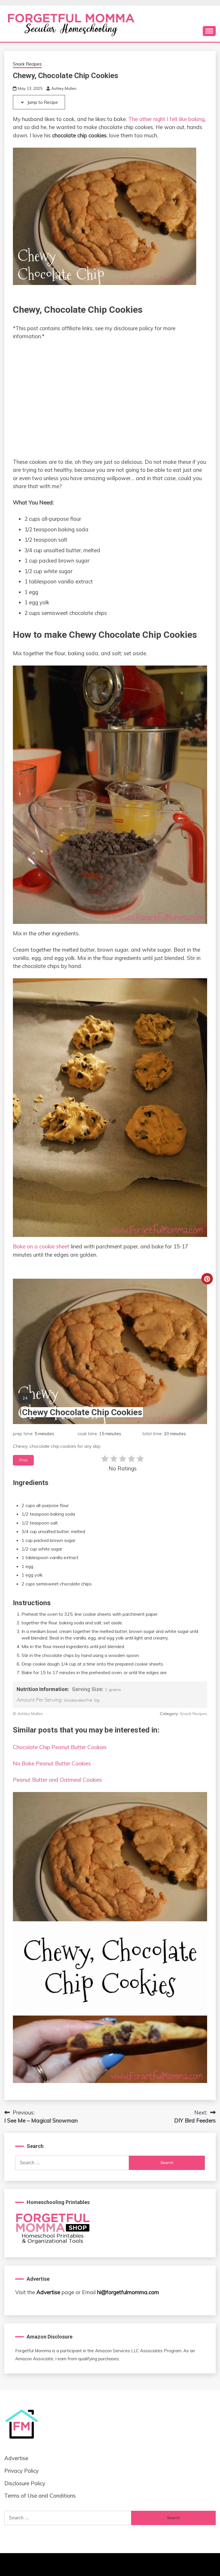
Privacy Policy (21, 2471)
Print (23, 1460)
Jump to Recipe (42, 102)
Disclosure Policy (25, 2483)
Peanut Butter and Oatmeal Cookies (57, 1780)
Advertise (48, 2292)
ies (88, 1763)
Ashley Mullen (64, 88)
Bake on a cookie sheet (41, 1246)
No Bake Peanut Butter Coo (47, 1763)
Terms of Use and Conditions (40, 2496)
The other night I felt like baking (166, 119)
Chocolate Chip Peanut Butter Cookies (60, 1747)
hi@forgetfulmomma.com (128, 2292)
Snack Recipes (27, 64)
